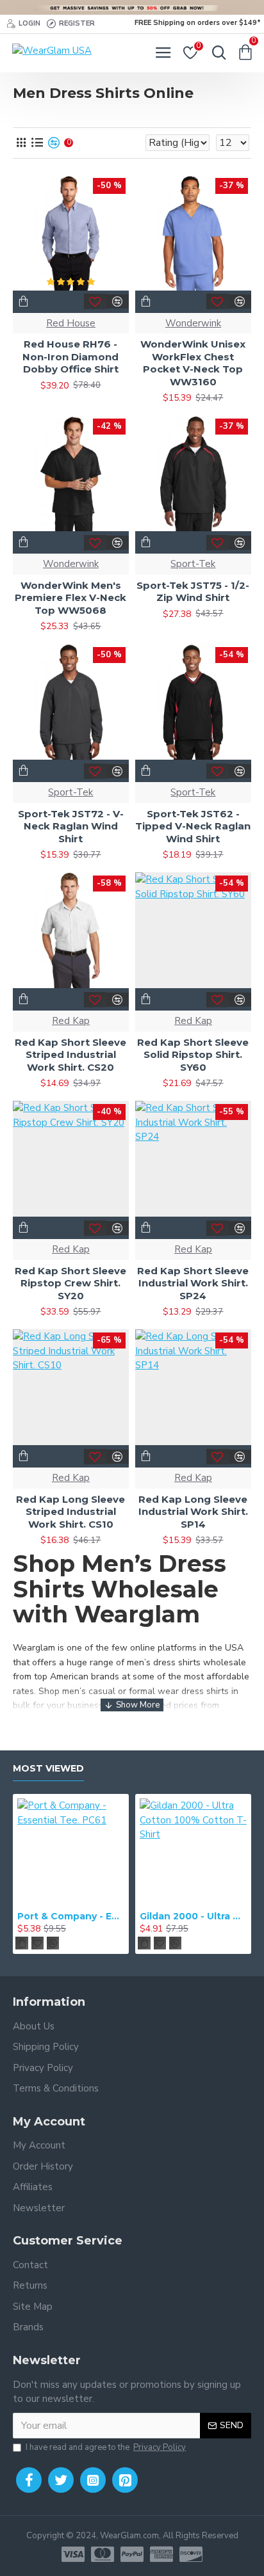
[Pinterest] (125, 2480)
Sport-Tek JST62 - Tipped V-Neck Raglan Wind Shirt (193, 826)
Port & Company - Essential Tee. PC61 (71, 1916)
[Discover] (191, 2554)
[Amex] (161, 2554)
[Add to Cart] (22, 1943)
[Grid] (21, 143)
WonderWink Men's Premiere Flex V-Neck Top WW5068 (70, 598)
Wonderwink (193, 323)
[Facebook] (29, 2480)
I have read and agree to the (106, 2447)
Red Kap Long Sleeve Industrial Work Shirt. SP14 (193, 1512)
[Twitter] (61, 2480)
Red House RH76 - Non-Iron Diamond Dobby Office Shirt (70, 356)
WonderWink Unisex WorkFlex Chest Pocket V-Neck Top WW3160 (193, 363)
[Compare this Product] (118, 301)
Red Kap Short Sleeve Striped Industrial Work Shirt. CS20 (70, 1055)
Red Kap (71, 1021)
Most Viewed (48, 1769)
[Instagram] (93, 2480)
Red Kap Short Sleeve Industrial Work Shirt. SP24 (193, 1283)
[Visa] (73, 2554)
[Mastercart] (103, 2554)
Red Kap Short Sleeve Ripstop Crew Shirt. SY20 (70, 1283)
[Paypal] (132, 2554)
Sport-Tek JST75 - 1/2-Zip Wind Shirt (193, 592)
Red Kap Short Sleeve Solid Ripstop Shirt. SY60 (193, 1055)
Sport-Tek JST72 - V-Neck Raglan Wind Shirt (71, 826)
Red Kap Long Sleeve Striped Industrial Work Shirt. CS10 (70, 1512)
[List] (37, 143)
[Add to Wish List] (95, 301)
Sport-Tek (193, 564)
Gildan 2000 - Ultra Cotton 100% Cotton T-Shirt (193, 1916)
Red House (71, 323)
